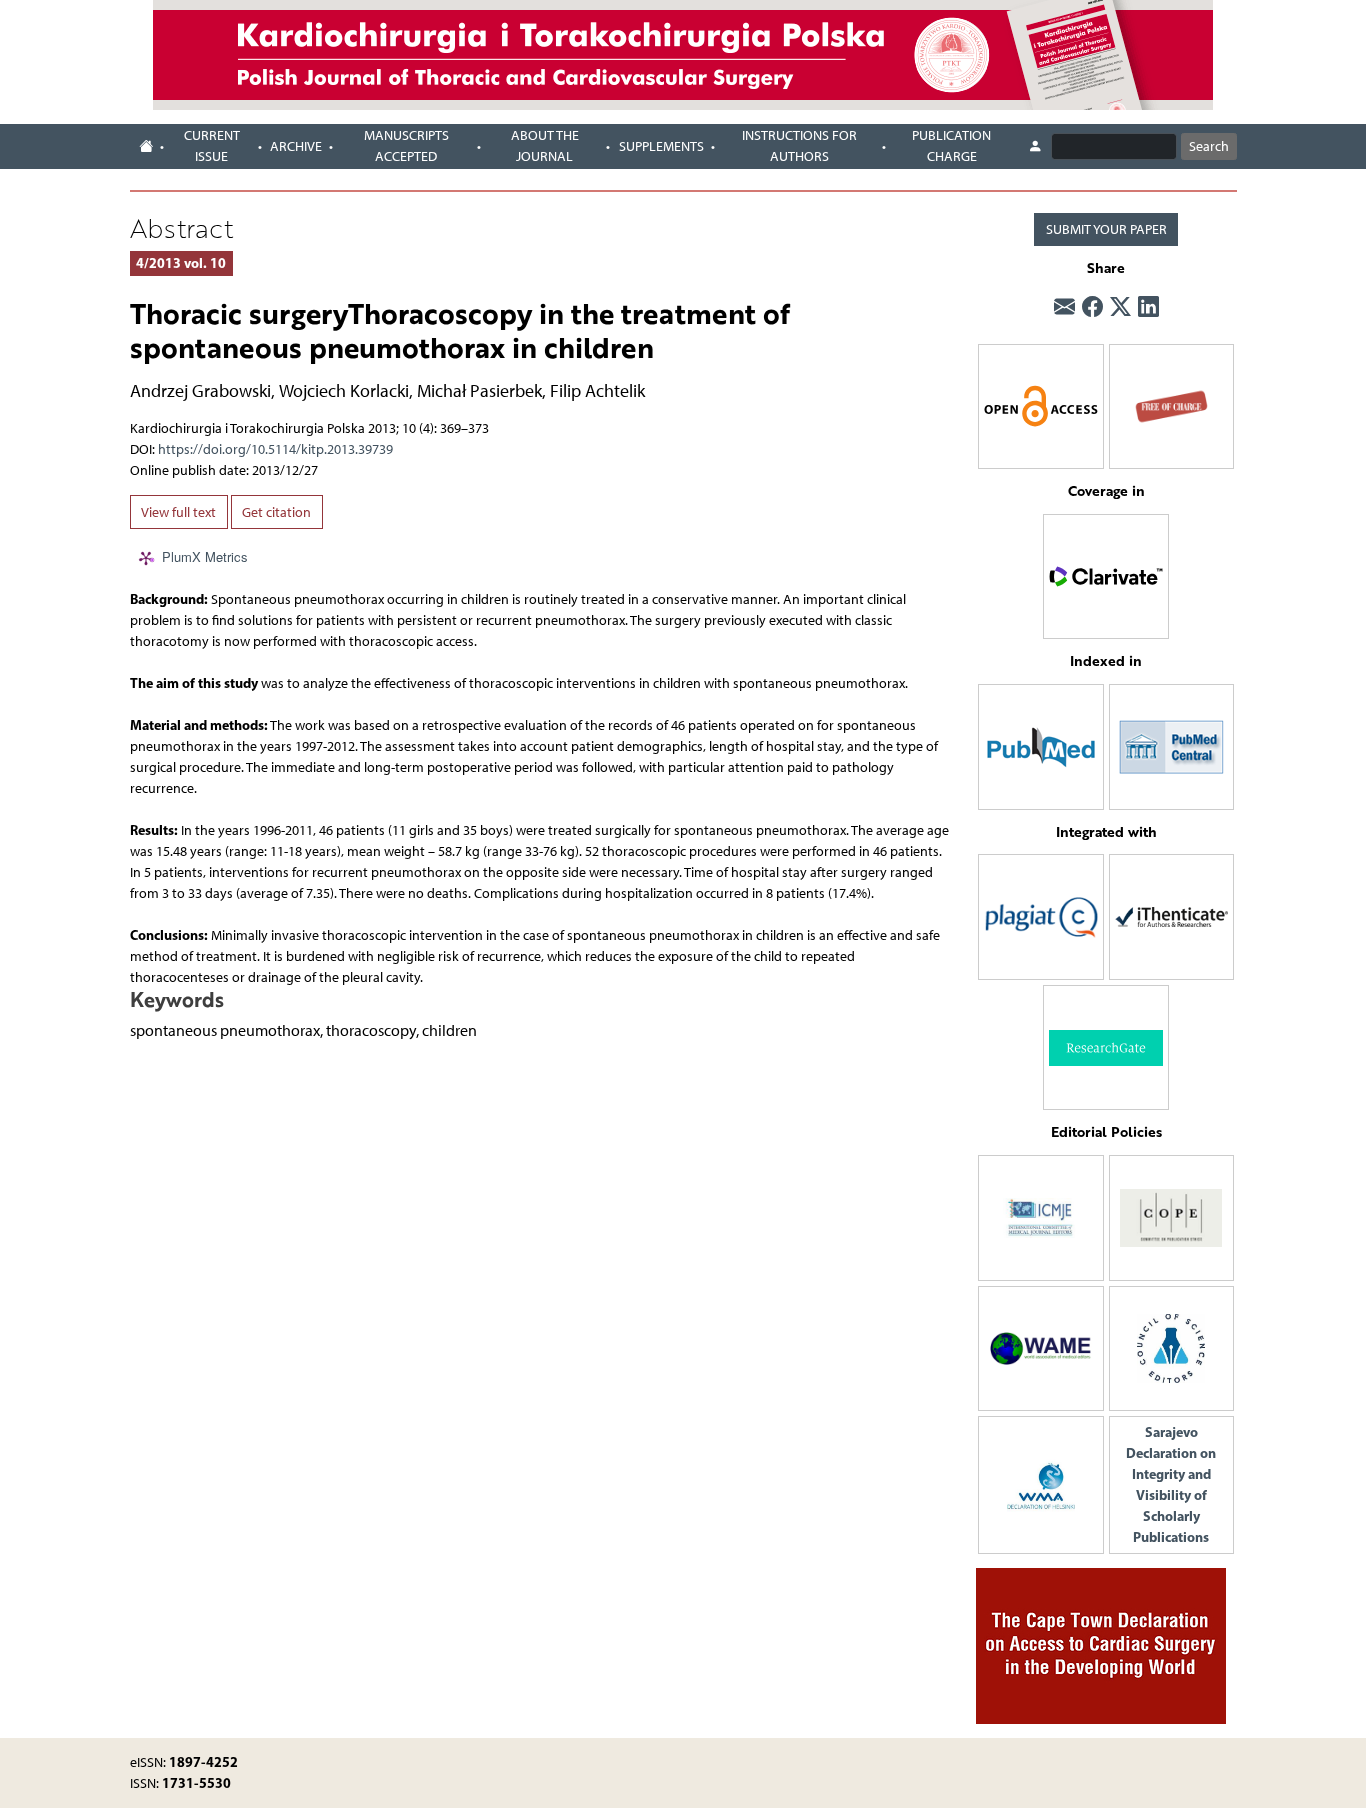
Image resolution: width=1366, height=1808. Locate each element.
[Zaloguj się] (1035, 147)
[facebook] (1092, 307)
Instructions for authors (799, 146)
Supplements (661, 146)
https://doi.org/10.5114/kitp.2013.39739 (275, 449)
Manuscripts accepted (406, 146)
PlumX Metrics (205, 556)
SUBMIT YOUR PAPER (1106, 229)
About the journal (545, 146)
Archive (296, 146)
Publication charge (951, 146)
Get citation (276, 512)
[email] (1064, 307)
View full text (178, 512)
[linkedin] (1148, 307)
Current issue (212, 146)
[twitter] (1120, 307)
